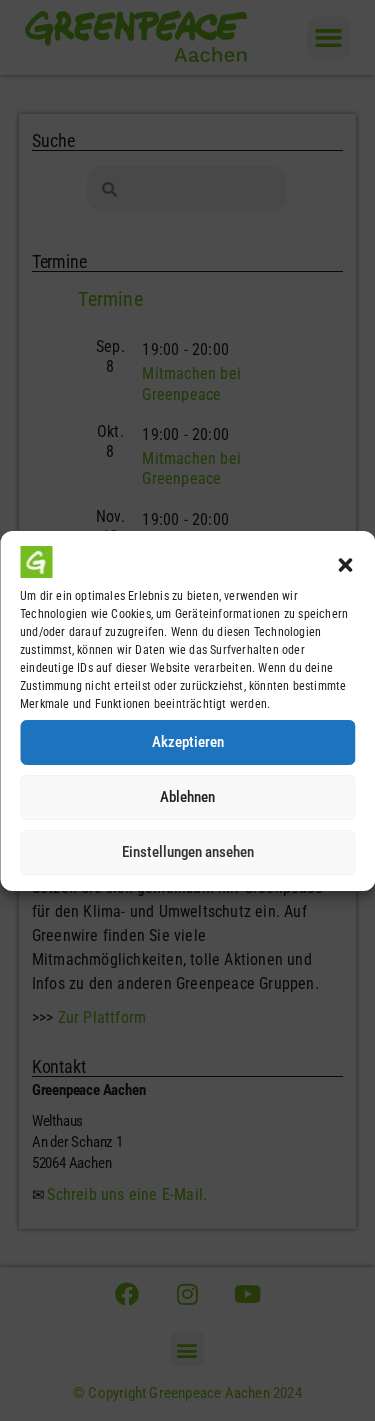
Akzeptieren (188, 742)
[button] (345, 565)
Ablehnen (187, 797)
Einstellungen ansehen (188, 852)
